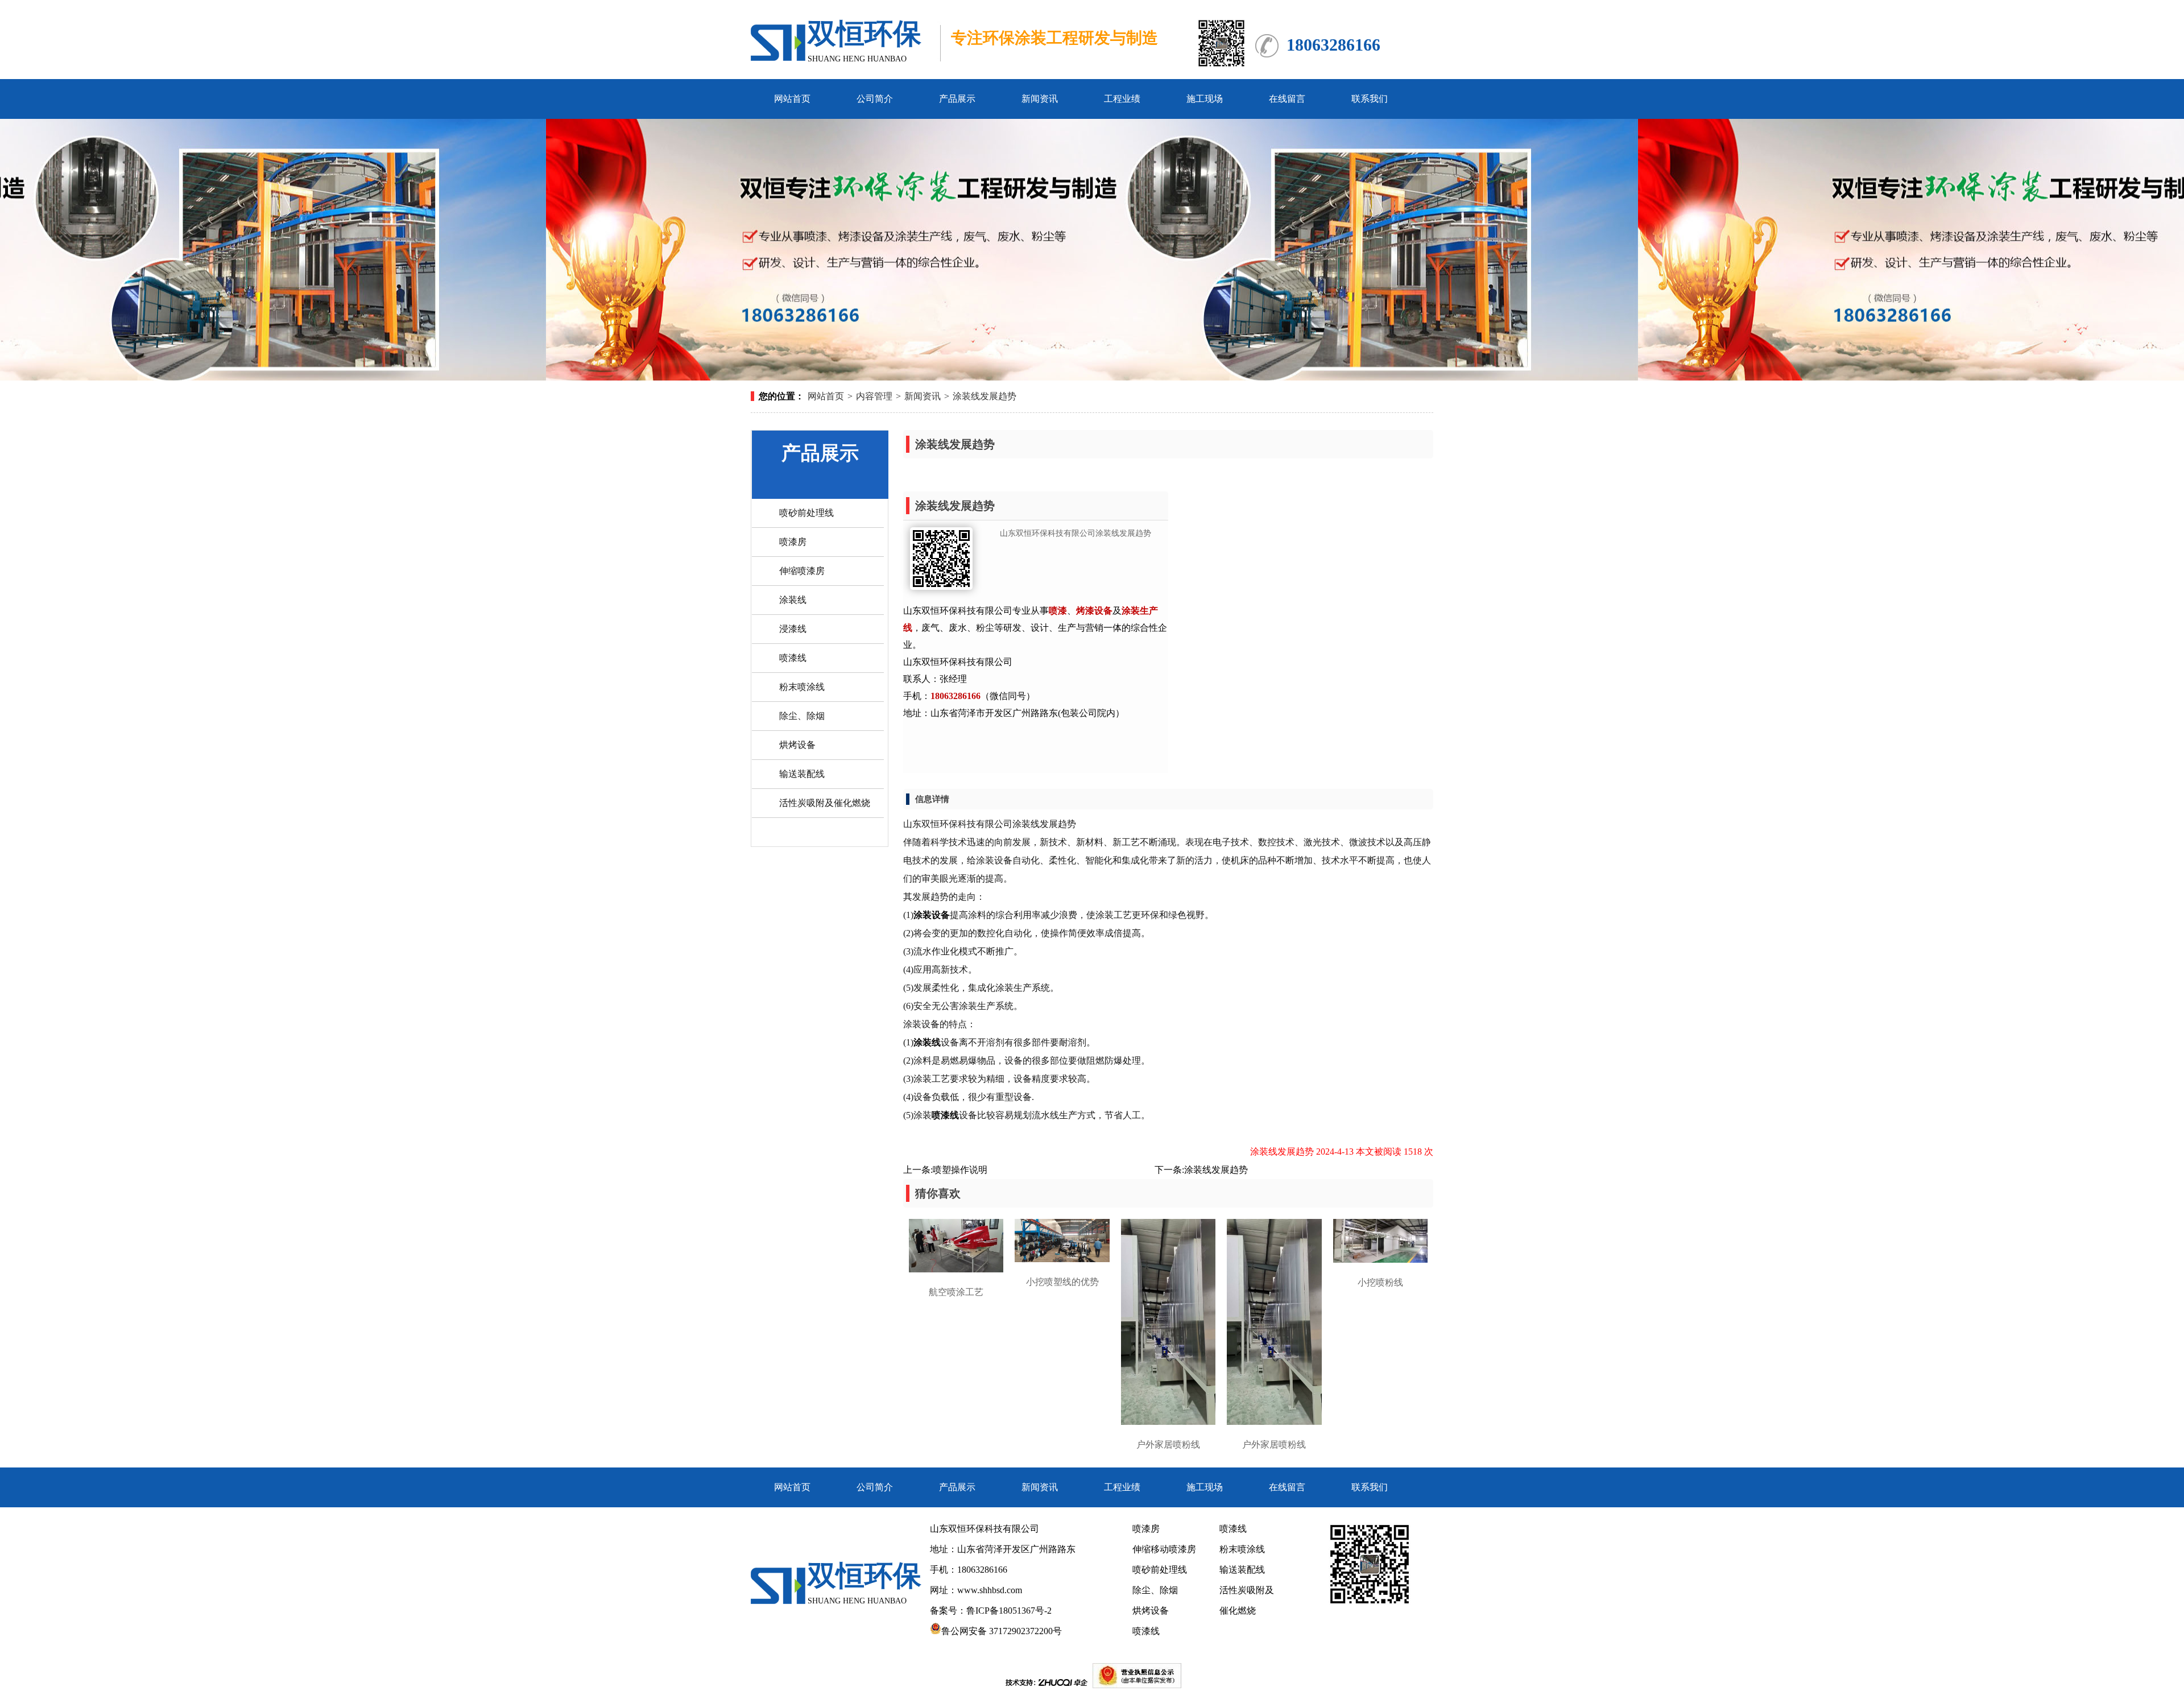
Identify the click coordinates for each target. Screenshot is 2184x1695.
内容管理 (874, 396)
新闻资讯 (1040, 99)
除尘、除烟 (802, 716)
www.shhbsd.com (990, 1590)
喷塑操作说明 (960, 1170)
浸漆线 (793, 629)
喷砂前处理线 (806, 513)
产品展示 (957, 99)
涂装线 (793, 600)
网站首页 (792, 99)
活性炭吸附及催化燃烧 (825, 803)
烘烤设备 (797, 745)
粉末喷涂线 (802, 687)
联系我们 (1370, 99)
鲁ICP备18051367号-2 (1010, 1611)
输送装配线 (802, 774)
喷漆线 (793, 658)
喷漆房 (793, 542)
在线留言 (1287, 99)
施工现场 (1205, 99)
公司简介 (875, 99)
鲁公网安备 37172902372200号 (1002, 1631)
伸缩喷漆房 (802, 571)
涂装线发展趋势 (985, 396)
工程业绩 (1122, 99)
